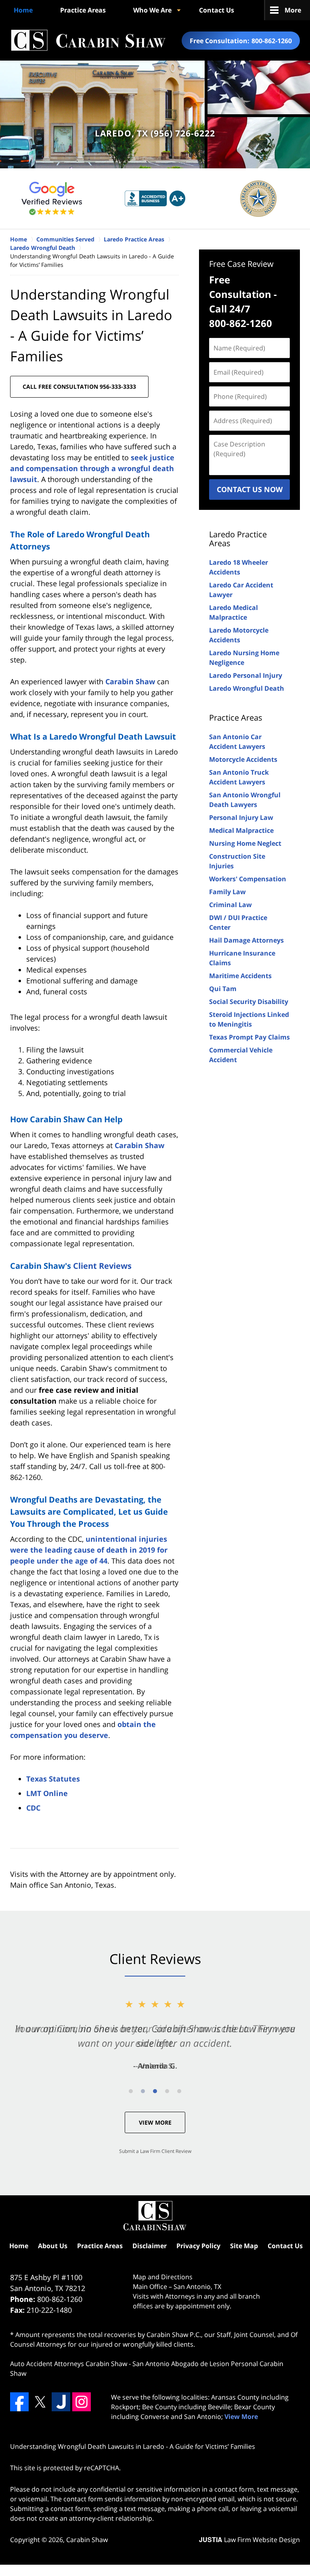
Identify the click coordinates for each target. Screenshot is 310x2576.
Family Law (227, 892)
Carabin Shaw (130, 681)
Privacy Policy (198, 2246)
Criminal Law (230, 905)
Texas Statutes (53, 1779)
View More (155, 2122)
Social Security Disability (249, 1002)
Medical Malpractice (241, 830)
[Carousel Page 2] (143, 2091)
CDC (33, 1808)
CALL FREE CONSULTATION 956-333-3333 (79, 387)
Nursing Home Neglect (245, 843)
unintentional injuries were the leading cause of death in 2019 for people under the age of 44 (89, 1550)
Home (23, 10)
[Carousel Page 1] (131, 2091)
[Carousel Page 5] (179, 2091)
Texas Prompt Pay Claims (249, 1037)
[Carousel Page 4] (167, 2091)
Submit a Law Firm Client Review (155, 2151)
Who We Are (152, 10)
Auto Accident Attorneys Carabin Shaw (69, 2364)
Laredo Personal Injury (246, 675)
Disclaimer (150, 2246)
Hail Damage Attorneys (246, 940)
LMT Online (47, 1793)
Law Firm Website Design (249, 2540)
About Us (53, 2246)
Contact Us (217, 10)
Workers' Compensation (248, 879)
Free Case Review (241, 264)
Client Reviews (102, 1266)
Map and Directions (163, 2277)
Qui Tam (223, 989)
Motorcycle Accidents (243, 759)
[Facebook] (19, 2402)
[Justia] (61, 2402)
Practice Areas (83, 10)
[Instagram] (82, 2402)
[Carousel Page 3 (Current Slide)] (155, 2091)
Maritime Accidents (240, 976)
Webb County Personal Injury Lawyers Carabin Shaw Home (88, 41)
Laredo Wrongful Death (247, 688)
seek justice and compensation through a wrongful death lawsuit (92, 468)
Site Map (244, 2246)
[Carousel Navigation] (155, 2091)
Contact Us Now (250, 489)
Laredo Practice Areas (238, 539)
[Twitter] (40, 2402)
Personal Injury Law (241, 817)
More (293, 10)
